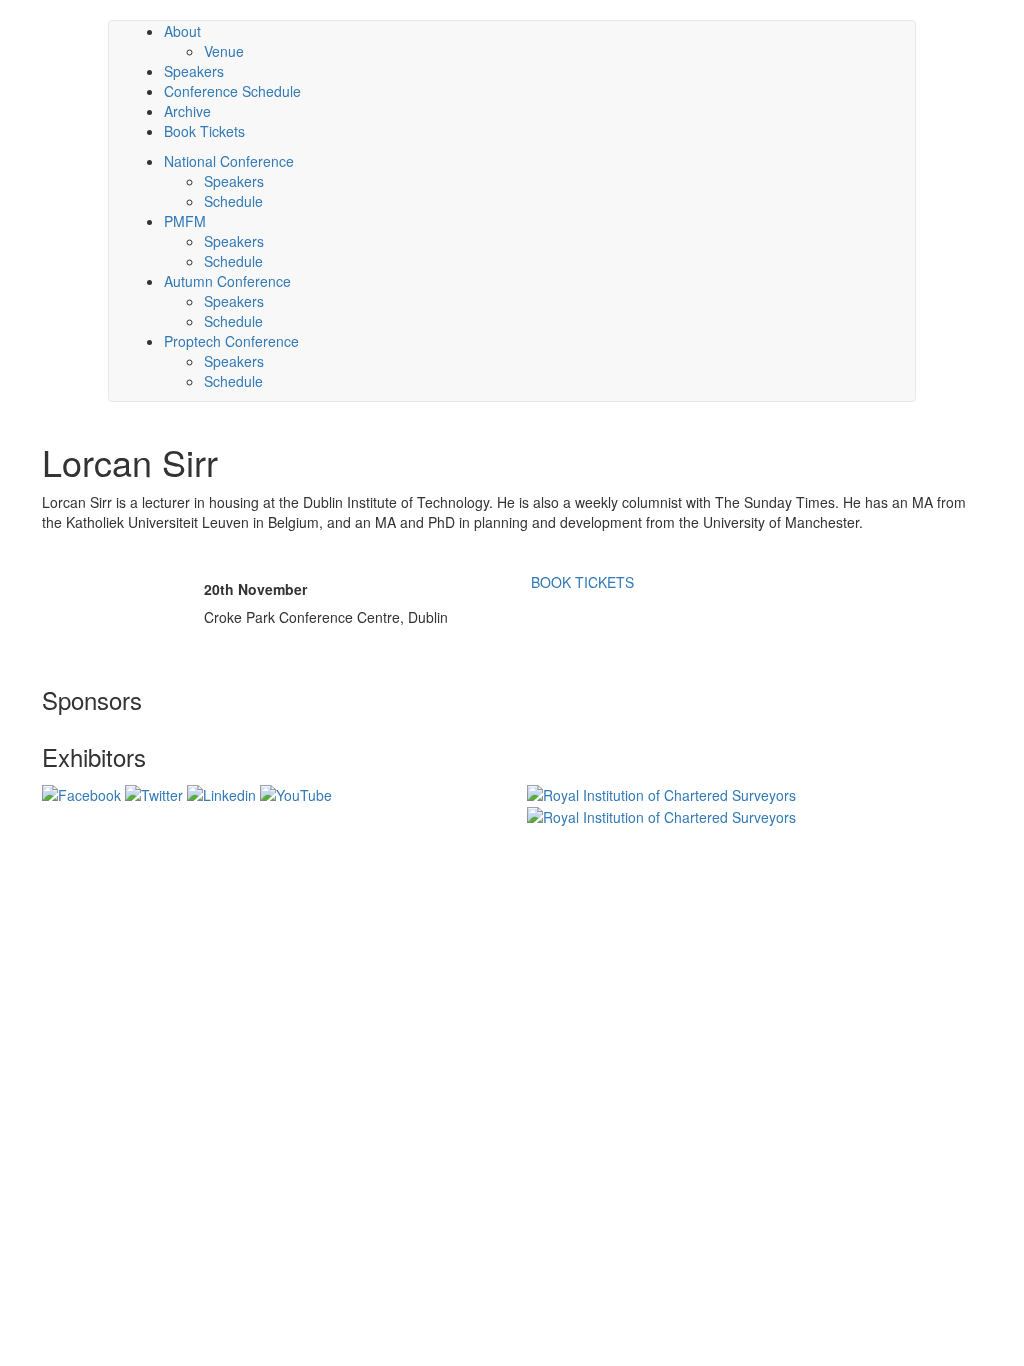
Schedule (233, 201)
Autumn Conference (227, 281)
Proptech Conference (231, 341)
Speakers (234, 181)
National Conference (229, 161)
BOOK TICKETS (580, 582)
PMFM (185, 221)
